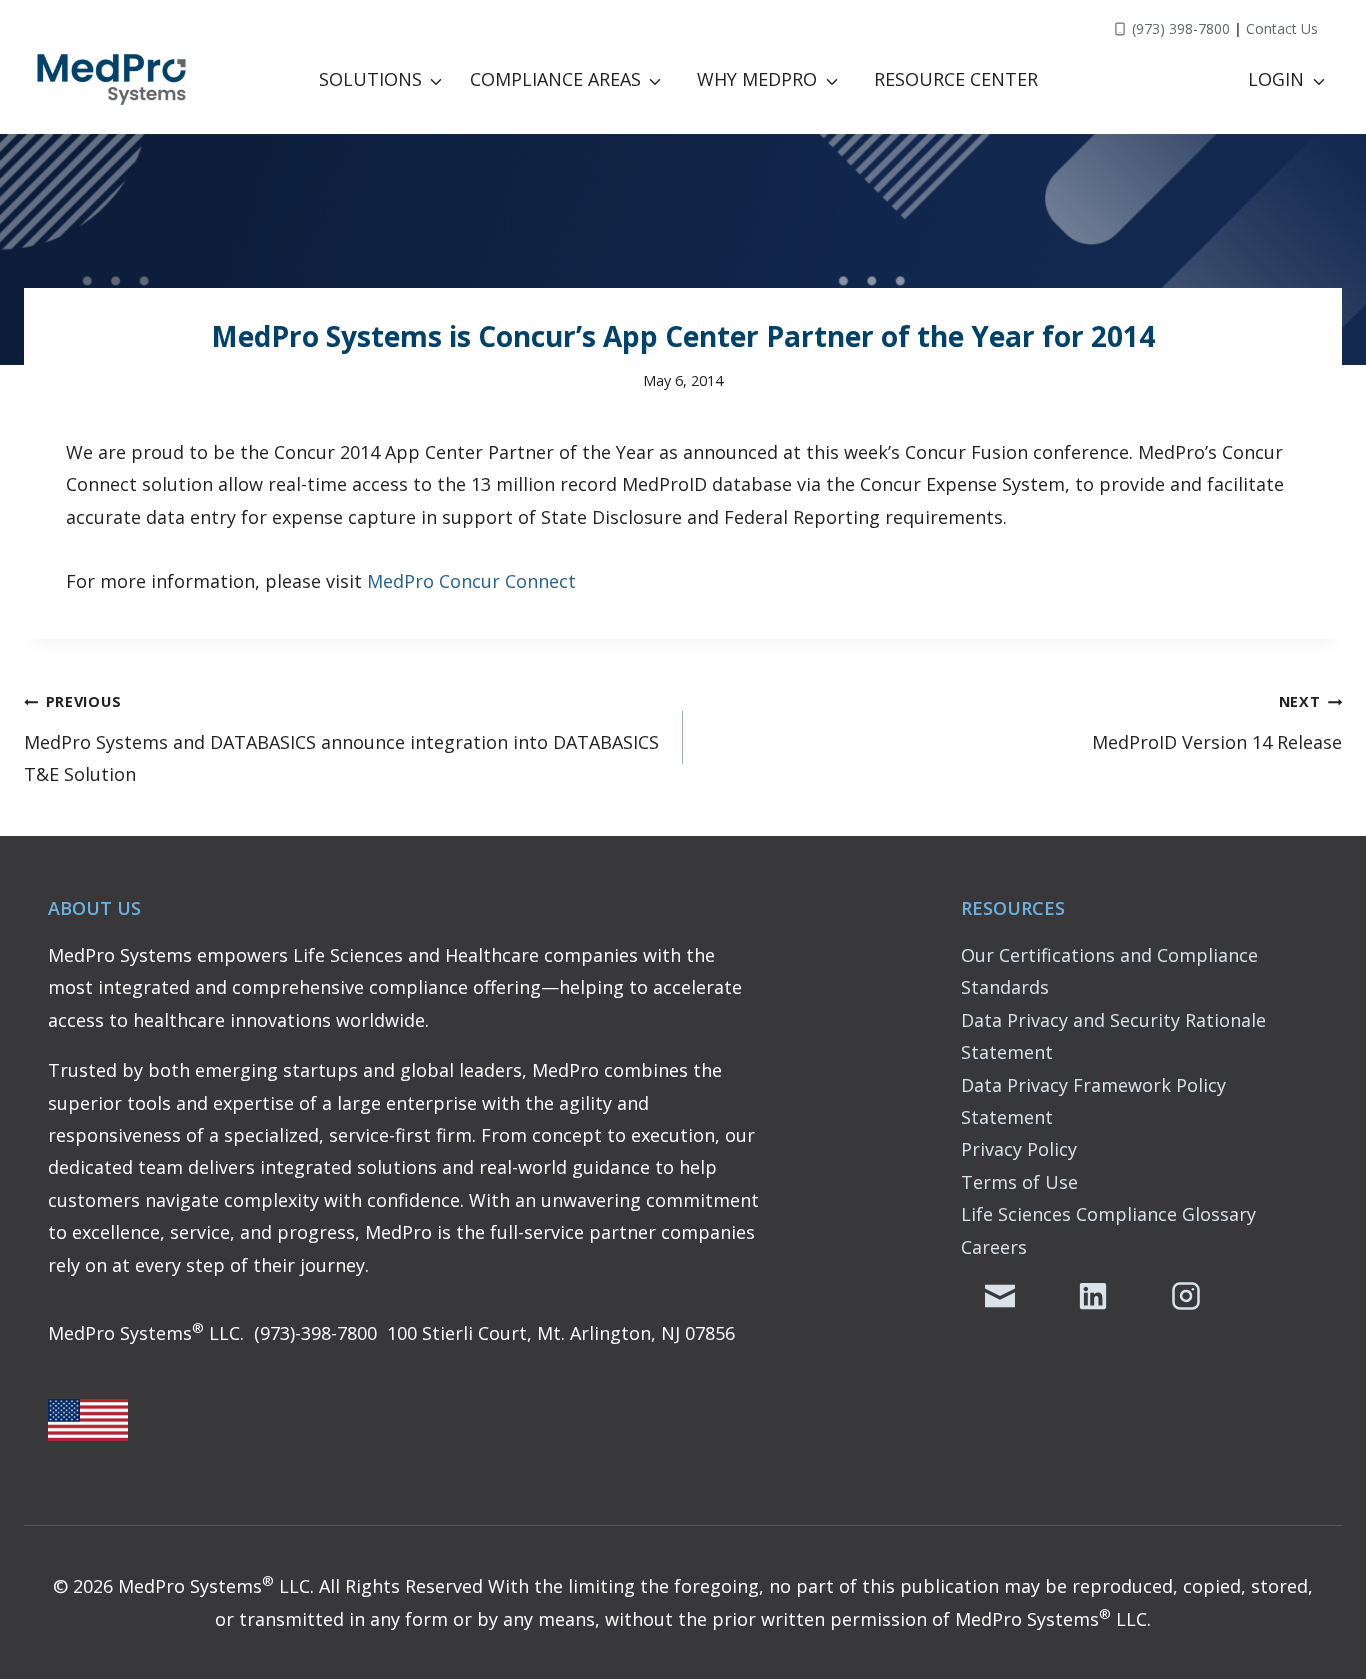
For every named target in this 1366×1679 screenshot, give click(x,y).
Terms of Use (1019, 1182)
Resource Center (956, 79)
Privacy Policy (1019, 1149)
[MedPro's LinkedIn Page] (1093, 1296)
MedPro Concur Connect (471, 581)
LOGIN (1276, 79)
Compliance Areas (555, 79)
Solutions (370, 79)
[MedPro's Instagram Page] (1186, 1296)
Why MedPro (757, 79)
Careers (994, 1247)
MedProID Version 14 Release (1217, 722)
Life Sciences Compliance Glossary (1108, 1214)
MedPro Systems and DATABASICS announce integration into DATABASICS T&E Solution (341, 739)
